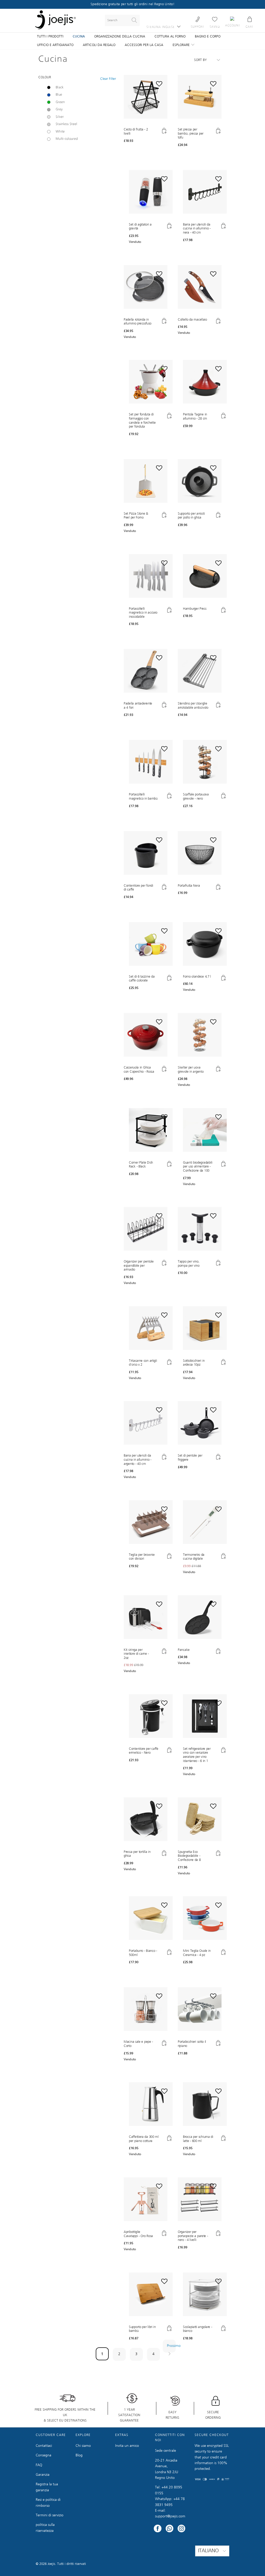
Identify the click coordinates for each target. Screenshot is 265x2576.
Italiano (209, 2551)
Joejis (51, 2564)
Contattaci (44, 2446)
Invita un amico (127, 2446)
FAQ (39, 2465)
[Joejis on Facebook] (158, 2529)
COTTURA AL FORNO (170, 37)
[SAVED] (215, 19)
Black (60, 87)
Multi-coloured (67, 139)
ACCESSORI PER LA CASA (144, 45)
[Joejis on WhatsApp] (170, 2529)
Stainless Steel (67, 124)
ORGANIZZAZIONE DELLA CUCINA (120, 37)
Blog (79, 2455)
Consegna (43, 2455)
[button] (146, 121)
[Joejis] (55, 21)
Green (60, 102)
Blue (59, 95)
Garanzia (43, 2475)
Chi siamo (83, 2446)
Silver (60, 117)
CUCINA (79, 37)
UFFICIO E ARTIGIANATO (55, 45)
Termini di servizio (50, 2515)
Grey (59, 109)
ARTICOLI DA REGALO (99, 45)
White (60, 132)
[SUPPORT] (198, 19)
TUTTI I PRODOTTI (50, 37)
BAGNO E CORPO (208, 37)
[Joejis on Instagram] (181, 2529)
